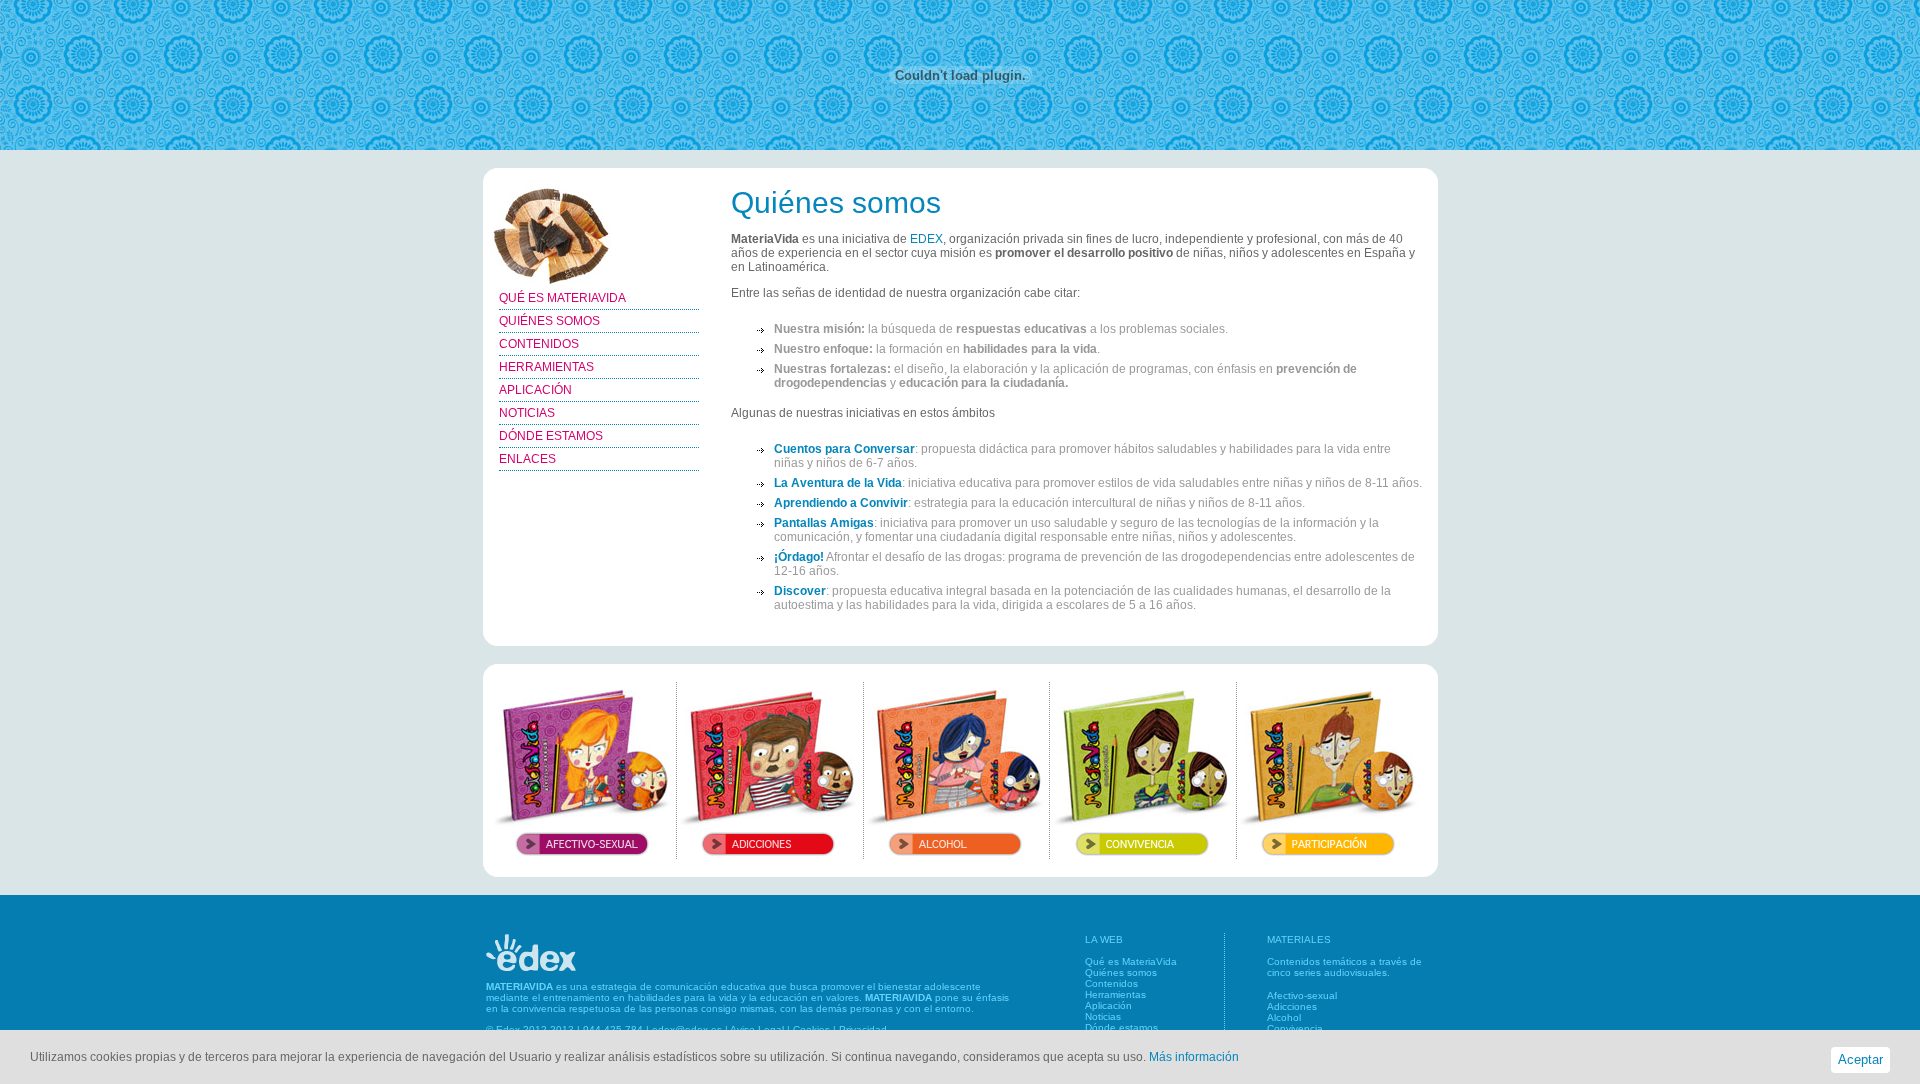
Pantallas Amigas (824, 523)
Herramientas (1115, 994)
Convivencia (1295, 1028)
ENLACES (527, 459)
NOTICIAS (527, 413)
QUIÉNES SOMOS (549, 321)
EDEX (926, 239)
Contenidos (1111, 983)
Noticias (1103, 1016)
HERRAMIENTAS (546, 367)
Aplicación (1108, 1005)
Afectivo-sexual (1302, 995)
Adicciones (1292, 1006)
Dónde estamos (1121, 1027)
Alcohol (1284, 1017)
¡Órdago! (799, 557)
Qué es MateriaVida (1131, 961)
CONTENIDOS (539, 344)
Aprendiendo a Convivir (841, 503)
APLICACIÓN (535, 390)
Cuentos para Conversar (844, 449)
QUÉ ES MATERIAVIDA (562, 298)
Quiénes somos (1121, 972)
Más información (1194, 1057)
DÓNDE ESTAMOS (551, 436)
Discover (800, 591)
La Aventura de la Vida (838, 483)
